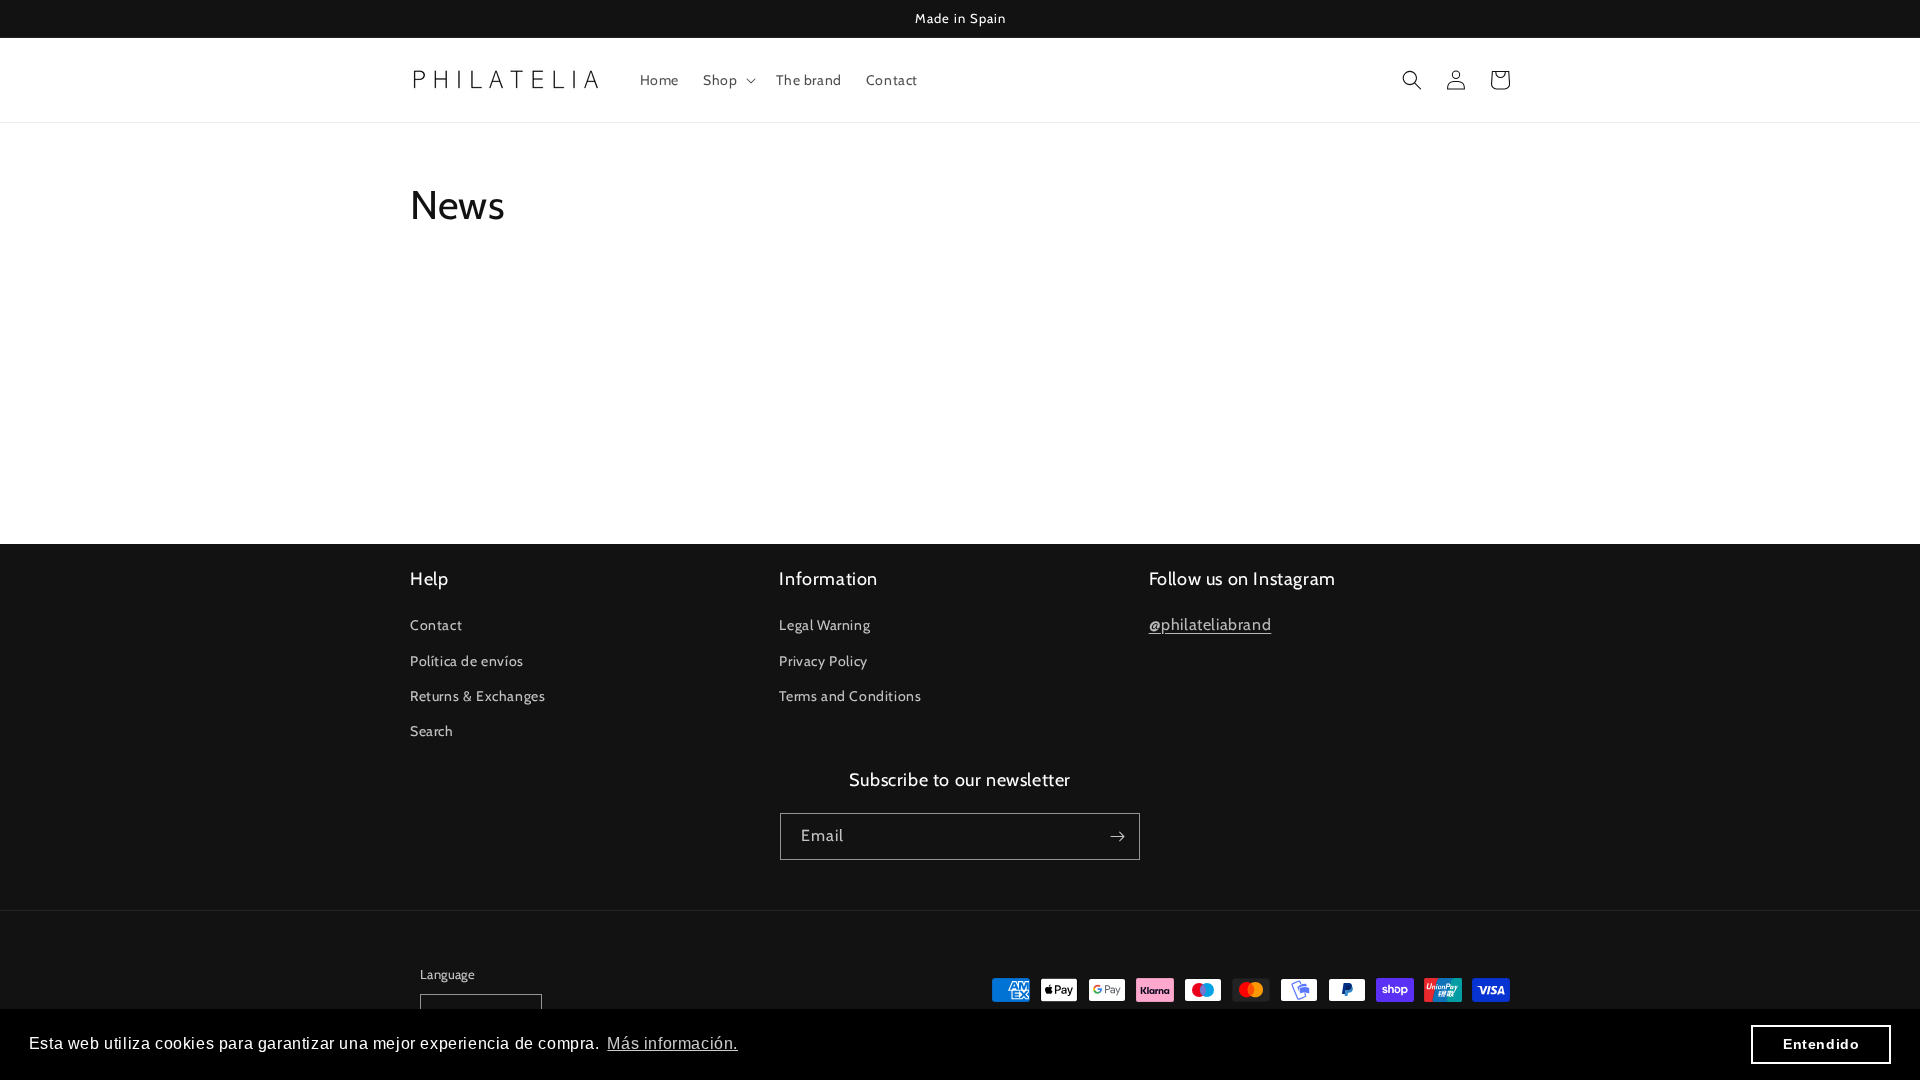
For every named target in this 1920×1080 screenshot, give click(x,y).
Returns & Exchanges (477, 696)
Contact (436, 625)
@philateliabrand (1210, 624)
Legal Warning (824, 625)
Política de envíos (467, 661)
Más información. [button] (672, 1043)
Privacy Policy (823, 661)
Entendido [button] (1821, 1044)
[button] (727, 80)
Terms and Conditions (850, 696)
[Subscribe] (1117, 836)
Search (432, 731)
